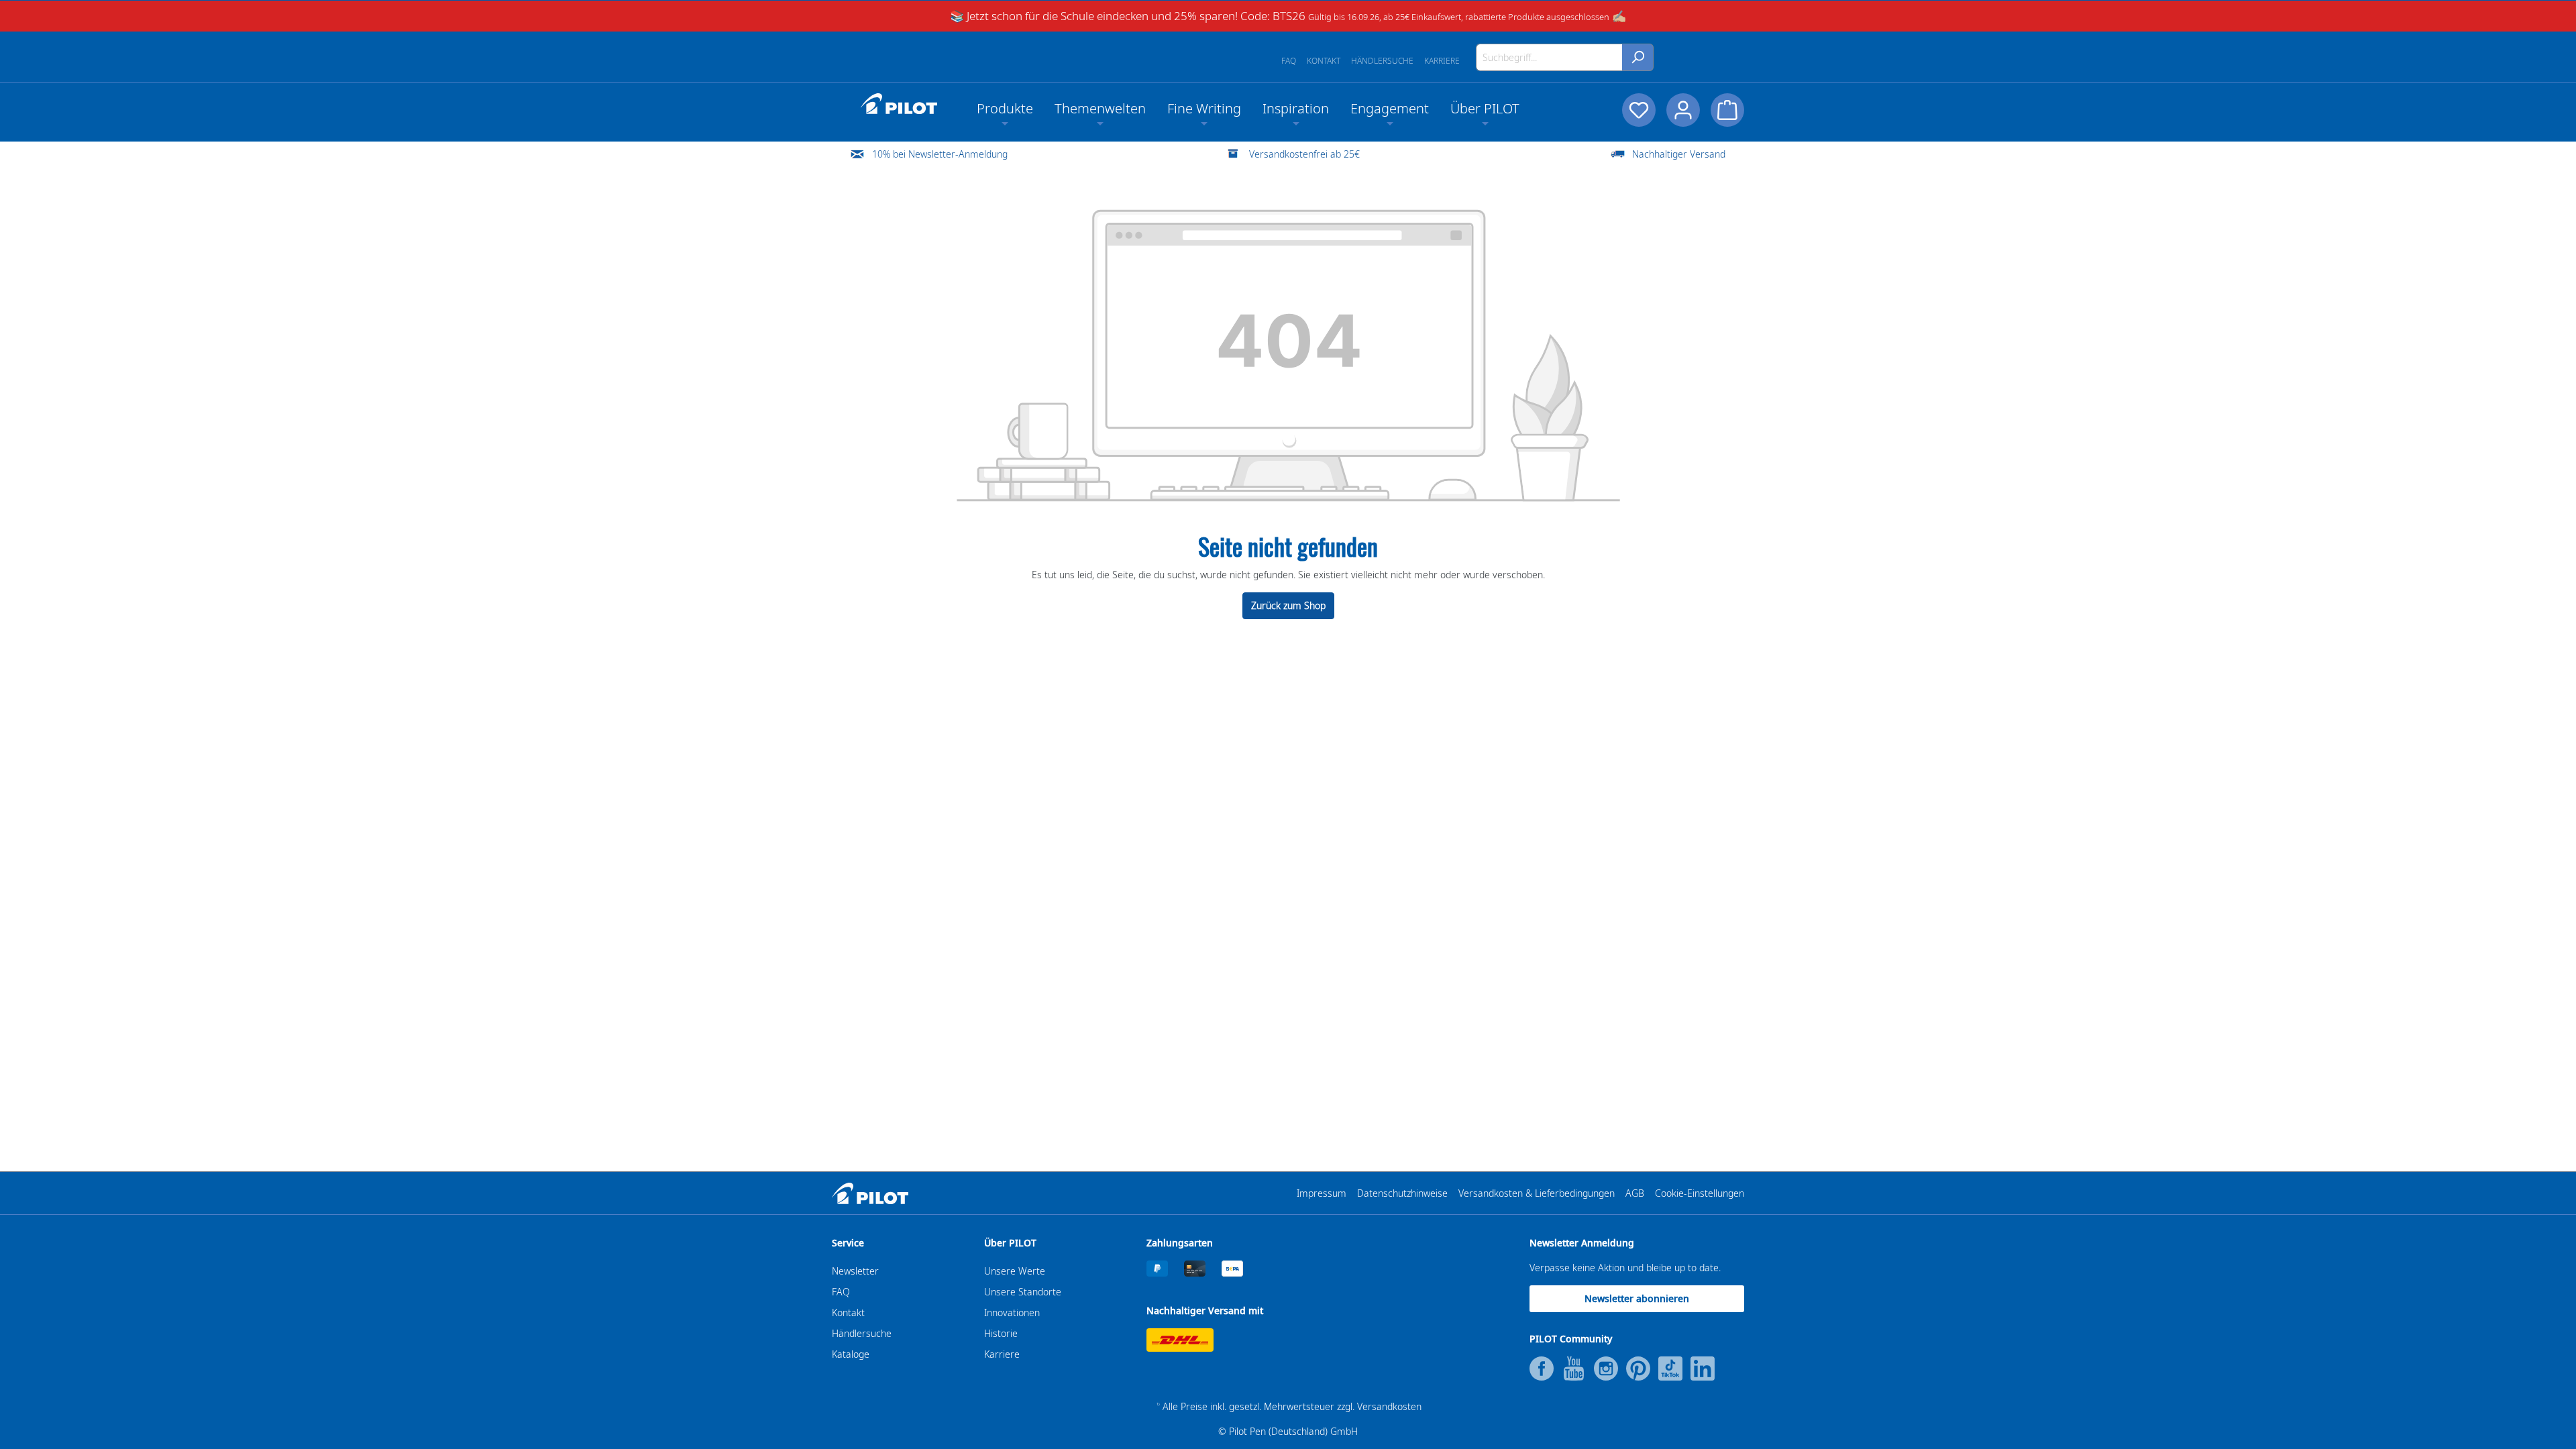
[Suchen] (1638, 57)
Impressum (1322, 1193)
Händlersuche (1382, 61)
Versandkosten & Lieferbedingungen (1537, 1193)
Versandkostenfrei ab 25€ (1304, 154)
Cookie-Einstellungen (1700, 1193)
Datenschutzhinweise (1402, 1193)
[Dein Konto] (1683, 110)
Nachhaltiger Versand (1679, 154)
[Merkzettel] (1639, 110)
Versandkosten (1389, 1406)
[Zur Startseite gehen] (899, 104)
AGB (1635, 1193)
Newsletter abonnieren (1637, 1298)
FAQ (1289, 61)
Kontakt (1324, 61)
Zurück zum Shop (1288, 605)
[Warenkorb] (1727, 110)
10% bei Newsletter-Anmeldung (940, 154)
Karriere (1442, 61)
